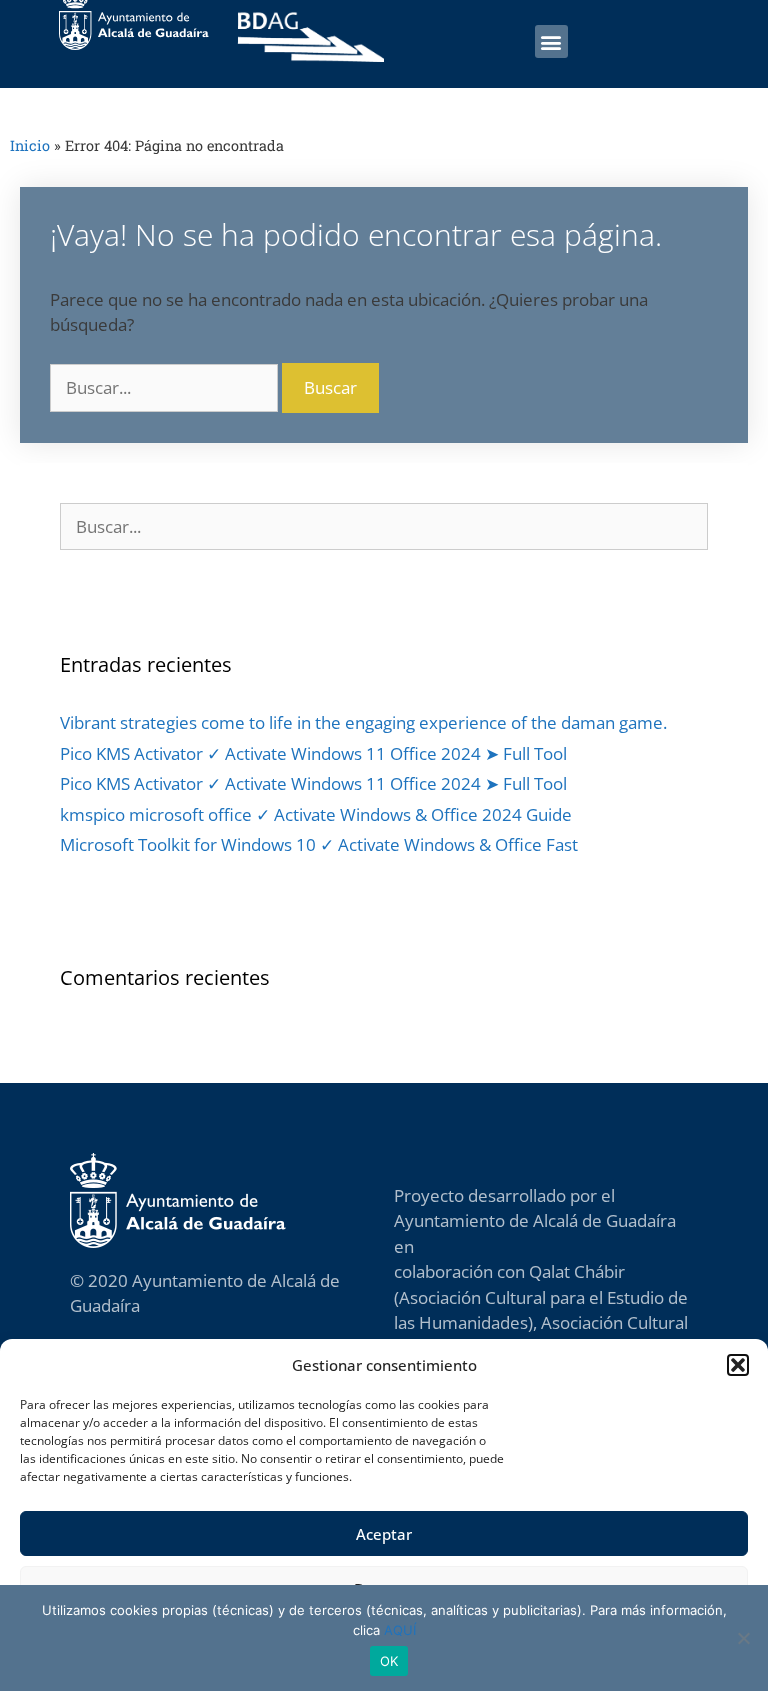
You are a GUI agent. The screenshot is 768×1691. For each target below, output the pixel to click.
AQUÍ (400, 1630)
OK (389, 1661)
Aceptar (384, 1534)
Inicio (30, 145)
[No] (743, 1638)
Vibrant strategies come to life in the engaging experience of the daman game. (363, 722)
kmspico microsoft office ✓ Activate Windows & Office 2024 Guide (316, 814)
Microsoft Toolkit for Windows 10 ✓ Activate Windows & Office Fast (319, 844)
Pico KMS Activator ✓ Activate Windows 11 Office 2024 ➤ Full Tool (313, 753)
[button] (738, 1365)
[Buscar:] (166, 387)
